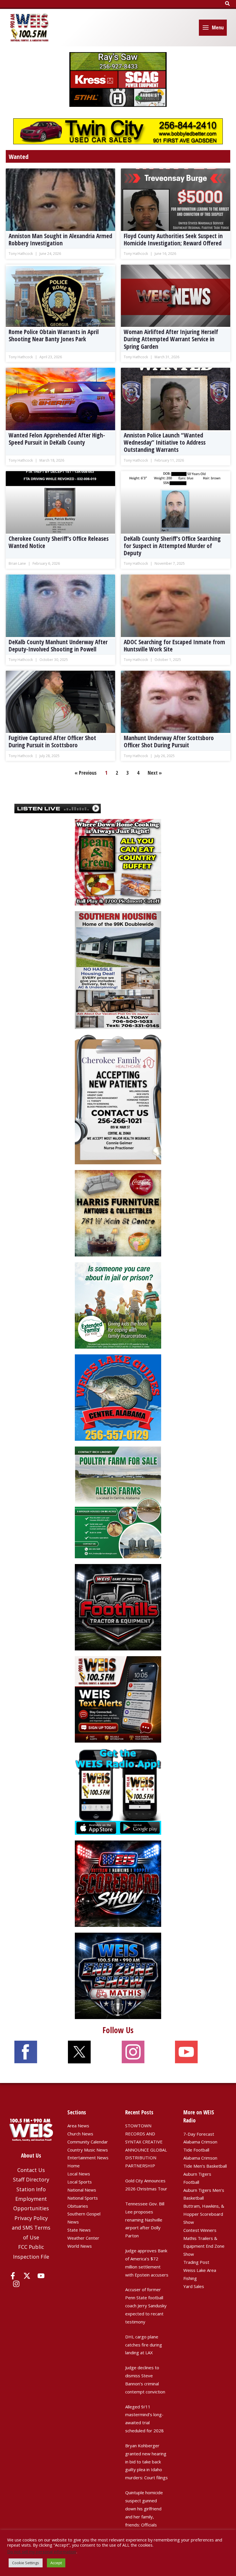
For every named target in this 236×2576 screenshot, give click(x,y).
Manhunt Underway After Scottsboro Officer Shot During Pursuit (169, 741)
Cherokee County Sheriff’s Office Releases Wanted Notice (59, 542)
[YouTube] (41, 2276)
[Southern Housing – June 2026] (118, 969)
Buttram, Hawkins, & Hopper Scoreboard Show (204, 2214)
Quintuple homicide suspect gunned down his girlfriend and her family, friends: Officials (144, 2508)
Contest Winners (200, 2230)
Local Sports (80, 2182)
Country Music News (88, 2150)
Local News (79, 2174)
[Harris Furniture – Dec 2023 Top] (118, 1213)
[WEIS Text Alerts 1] (118, 1699)
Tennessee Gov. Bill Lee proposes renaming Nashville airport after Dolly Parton (145, 2220)
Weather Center (83, 2238)
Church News (80, 2134)
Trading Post (196, 2262)
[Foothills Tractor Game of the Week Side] (118, 1607)
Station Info (31, 2189)
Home (74, 2166)
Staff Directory (31, 2179)
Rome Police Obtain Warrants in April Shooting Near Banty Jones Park (54, 335)
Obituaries (78, 2206)
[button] (228, 4)
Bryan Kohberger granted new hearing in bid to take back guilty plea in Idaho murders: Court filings (146, 2462)
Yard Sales (194, 2286)
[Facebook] (13, 2276)
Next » (155, 773)
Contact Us (31, 2170)
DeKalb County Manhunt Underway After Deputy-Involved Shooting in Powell (58, 646)
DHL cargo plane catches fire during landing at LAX (144, 2345)
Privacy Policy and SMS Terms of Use (31, 2228)
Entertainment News (88, 2158)
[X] (27, 2276)
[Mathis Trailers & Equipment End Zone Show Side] (118, 1975)
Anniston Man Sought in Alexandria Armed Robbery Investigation (60, 239)
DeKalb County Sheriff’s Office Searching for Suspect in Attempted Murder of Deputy (172, 546)
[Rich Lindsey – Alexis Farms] (118, 1502)
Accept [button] (56, 2563)
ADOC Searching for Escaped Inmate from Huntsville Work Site (174, 646)
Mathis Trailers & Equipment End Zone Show (204, 2246)
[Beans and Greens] (118, 862)
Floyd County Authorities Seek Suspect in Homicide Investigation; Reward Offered (173, 239)
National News (82, 2190)
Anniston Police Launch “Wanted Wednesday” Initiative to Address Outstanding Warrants (165, 442)
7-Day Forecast (199, 2134)
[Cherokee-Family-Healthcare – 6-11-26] (118, 1099)
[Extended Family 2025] (118, 1305)
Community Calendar (88, 2142)
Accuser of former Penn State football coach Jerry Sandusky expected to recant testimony (146, 2305)
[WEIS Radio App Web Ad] (118, 1791)
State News (79, 2230)
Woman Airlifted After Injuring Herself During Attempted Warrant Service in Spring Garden (171, 339)
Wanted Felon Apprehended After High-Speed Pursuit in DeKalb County (57, 439)
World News (80, 2246)
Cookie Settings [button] (26, 2563)
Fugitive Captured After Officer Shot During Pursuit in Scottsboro (52, 741)
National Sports (83, 2198)
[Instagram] (16, 2284)
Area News (78, 2126)
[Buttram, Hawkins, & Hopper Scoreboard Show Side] (118, 1883)
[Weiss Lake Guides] (118, 1397)
